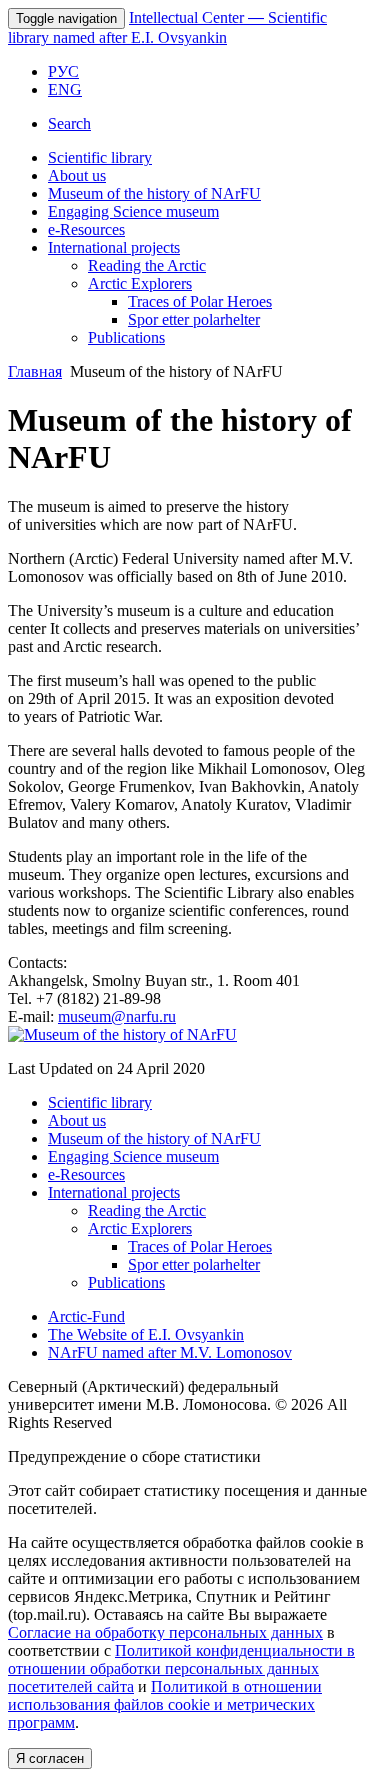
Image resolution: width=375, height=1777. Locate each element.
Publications (126, 337)
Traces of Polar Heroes (200, 301)
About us (77, 175)
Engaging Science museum (133, 211)
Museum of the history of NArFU (154, 193)
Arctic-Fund (86, 1316)
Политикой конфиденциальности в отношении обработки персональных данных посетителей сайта (181, 1668)
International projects (114, 247)
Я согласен (50, 1758)
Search (69, 123)
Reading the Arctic (147, 265)
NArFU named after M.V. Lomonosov (170, 1352)
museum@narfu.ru (117, 1016)
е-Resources (86, 229)
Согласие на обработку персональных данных (165, 1632)
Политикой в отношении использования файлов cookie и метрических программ (165, 1704)
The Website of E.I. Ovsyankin (146, 1334)
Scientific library (100, 157)
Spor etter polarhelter (194, 319)
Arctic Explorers (140, 283)
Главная (35, 371)
